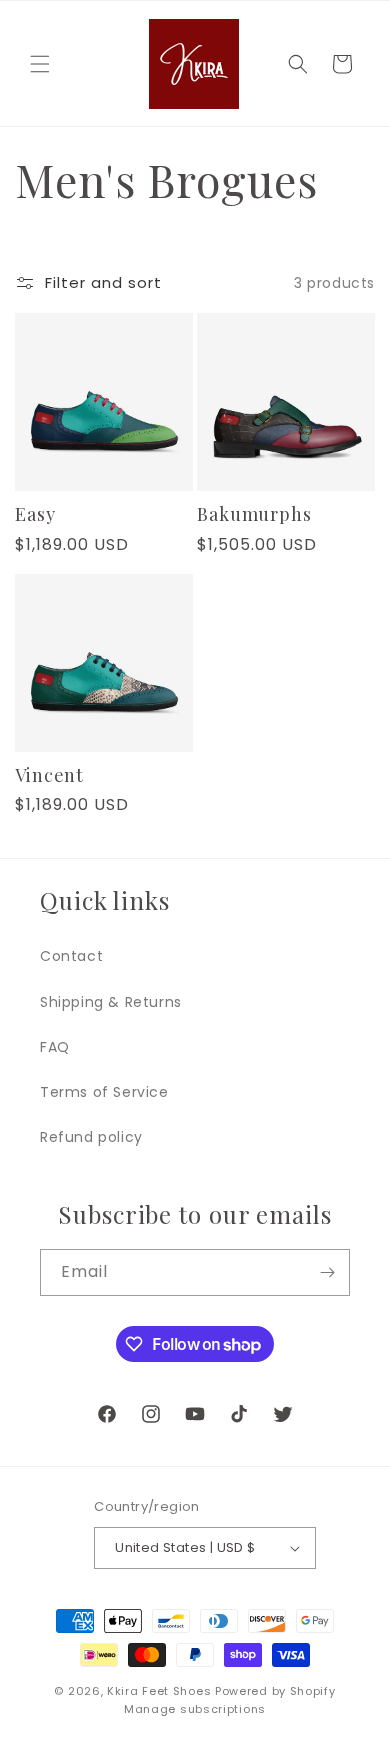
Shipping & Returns (111, 1002)
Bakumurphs (254, 515)
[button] (40, 64)
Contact (71, 956)
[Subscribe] (327, 1272)
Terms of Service (104, 1092)
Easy (35, 515)
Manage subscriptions (195, 1709)
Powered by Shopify (275, 1691)
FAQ (55, 1047)
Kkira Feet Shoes (159, 1691)
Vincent (49, 776)
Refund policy (91, 1137)
